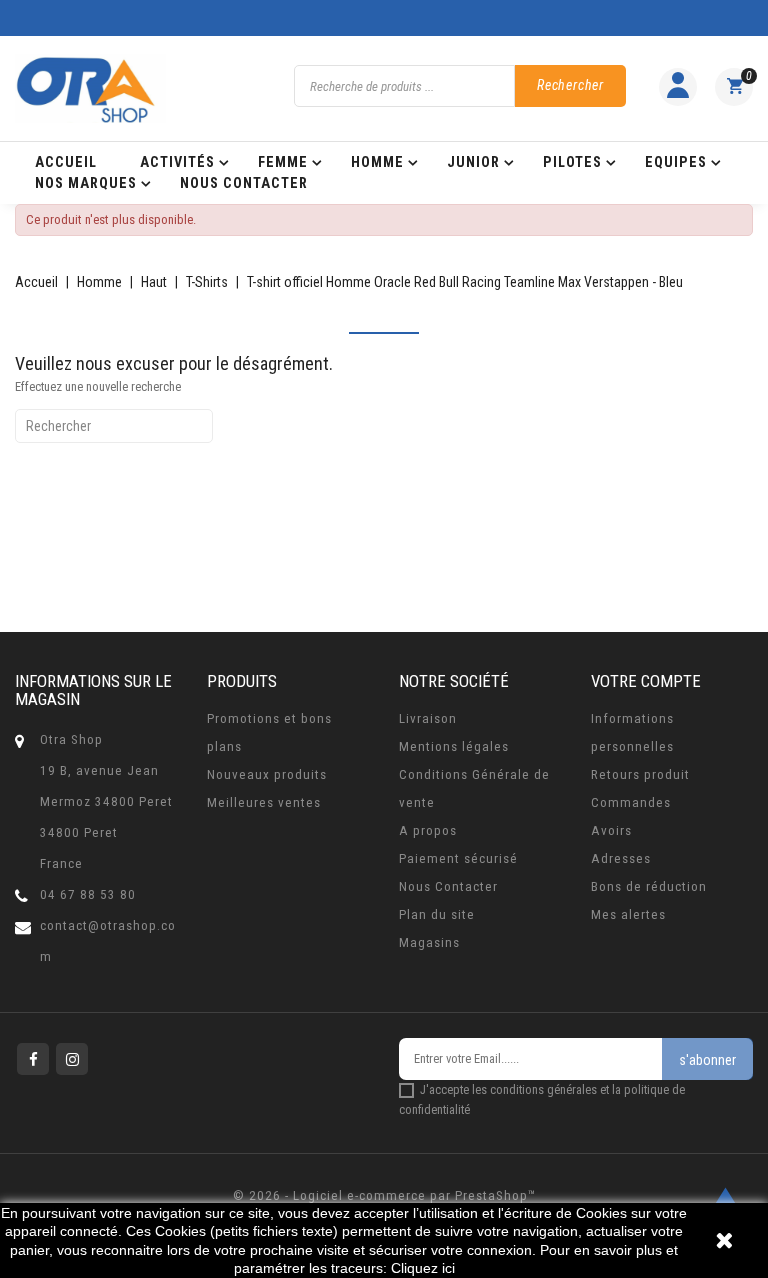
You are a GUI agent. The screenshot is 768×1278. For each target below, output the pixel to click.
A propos (428, 830)
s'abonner (707, 1060)
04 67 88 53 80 (88, 894)
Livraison (428, 718)
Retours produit (640, 774)
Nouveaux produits (267, 774)
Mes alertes (628, 914)
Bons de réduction (649, 886)
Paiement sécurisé (458, 858)
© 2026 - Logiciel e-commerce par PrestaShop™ (384, 1195)
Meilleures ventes (264, 802)
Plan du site (437, 914)
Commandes (631, 802)
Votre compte (646, 681)
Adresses (621, 858)
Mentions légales (454, 746)
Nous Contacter (448, 886)
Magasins (429, 942)
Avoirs (611, 830)
